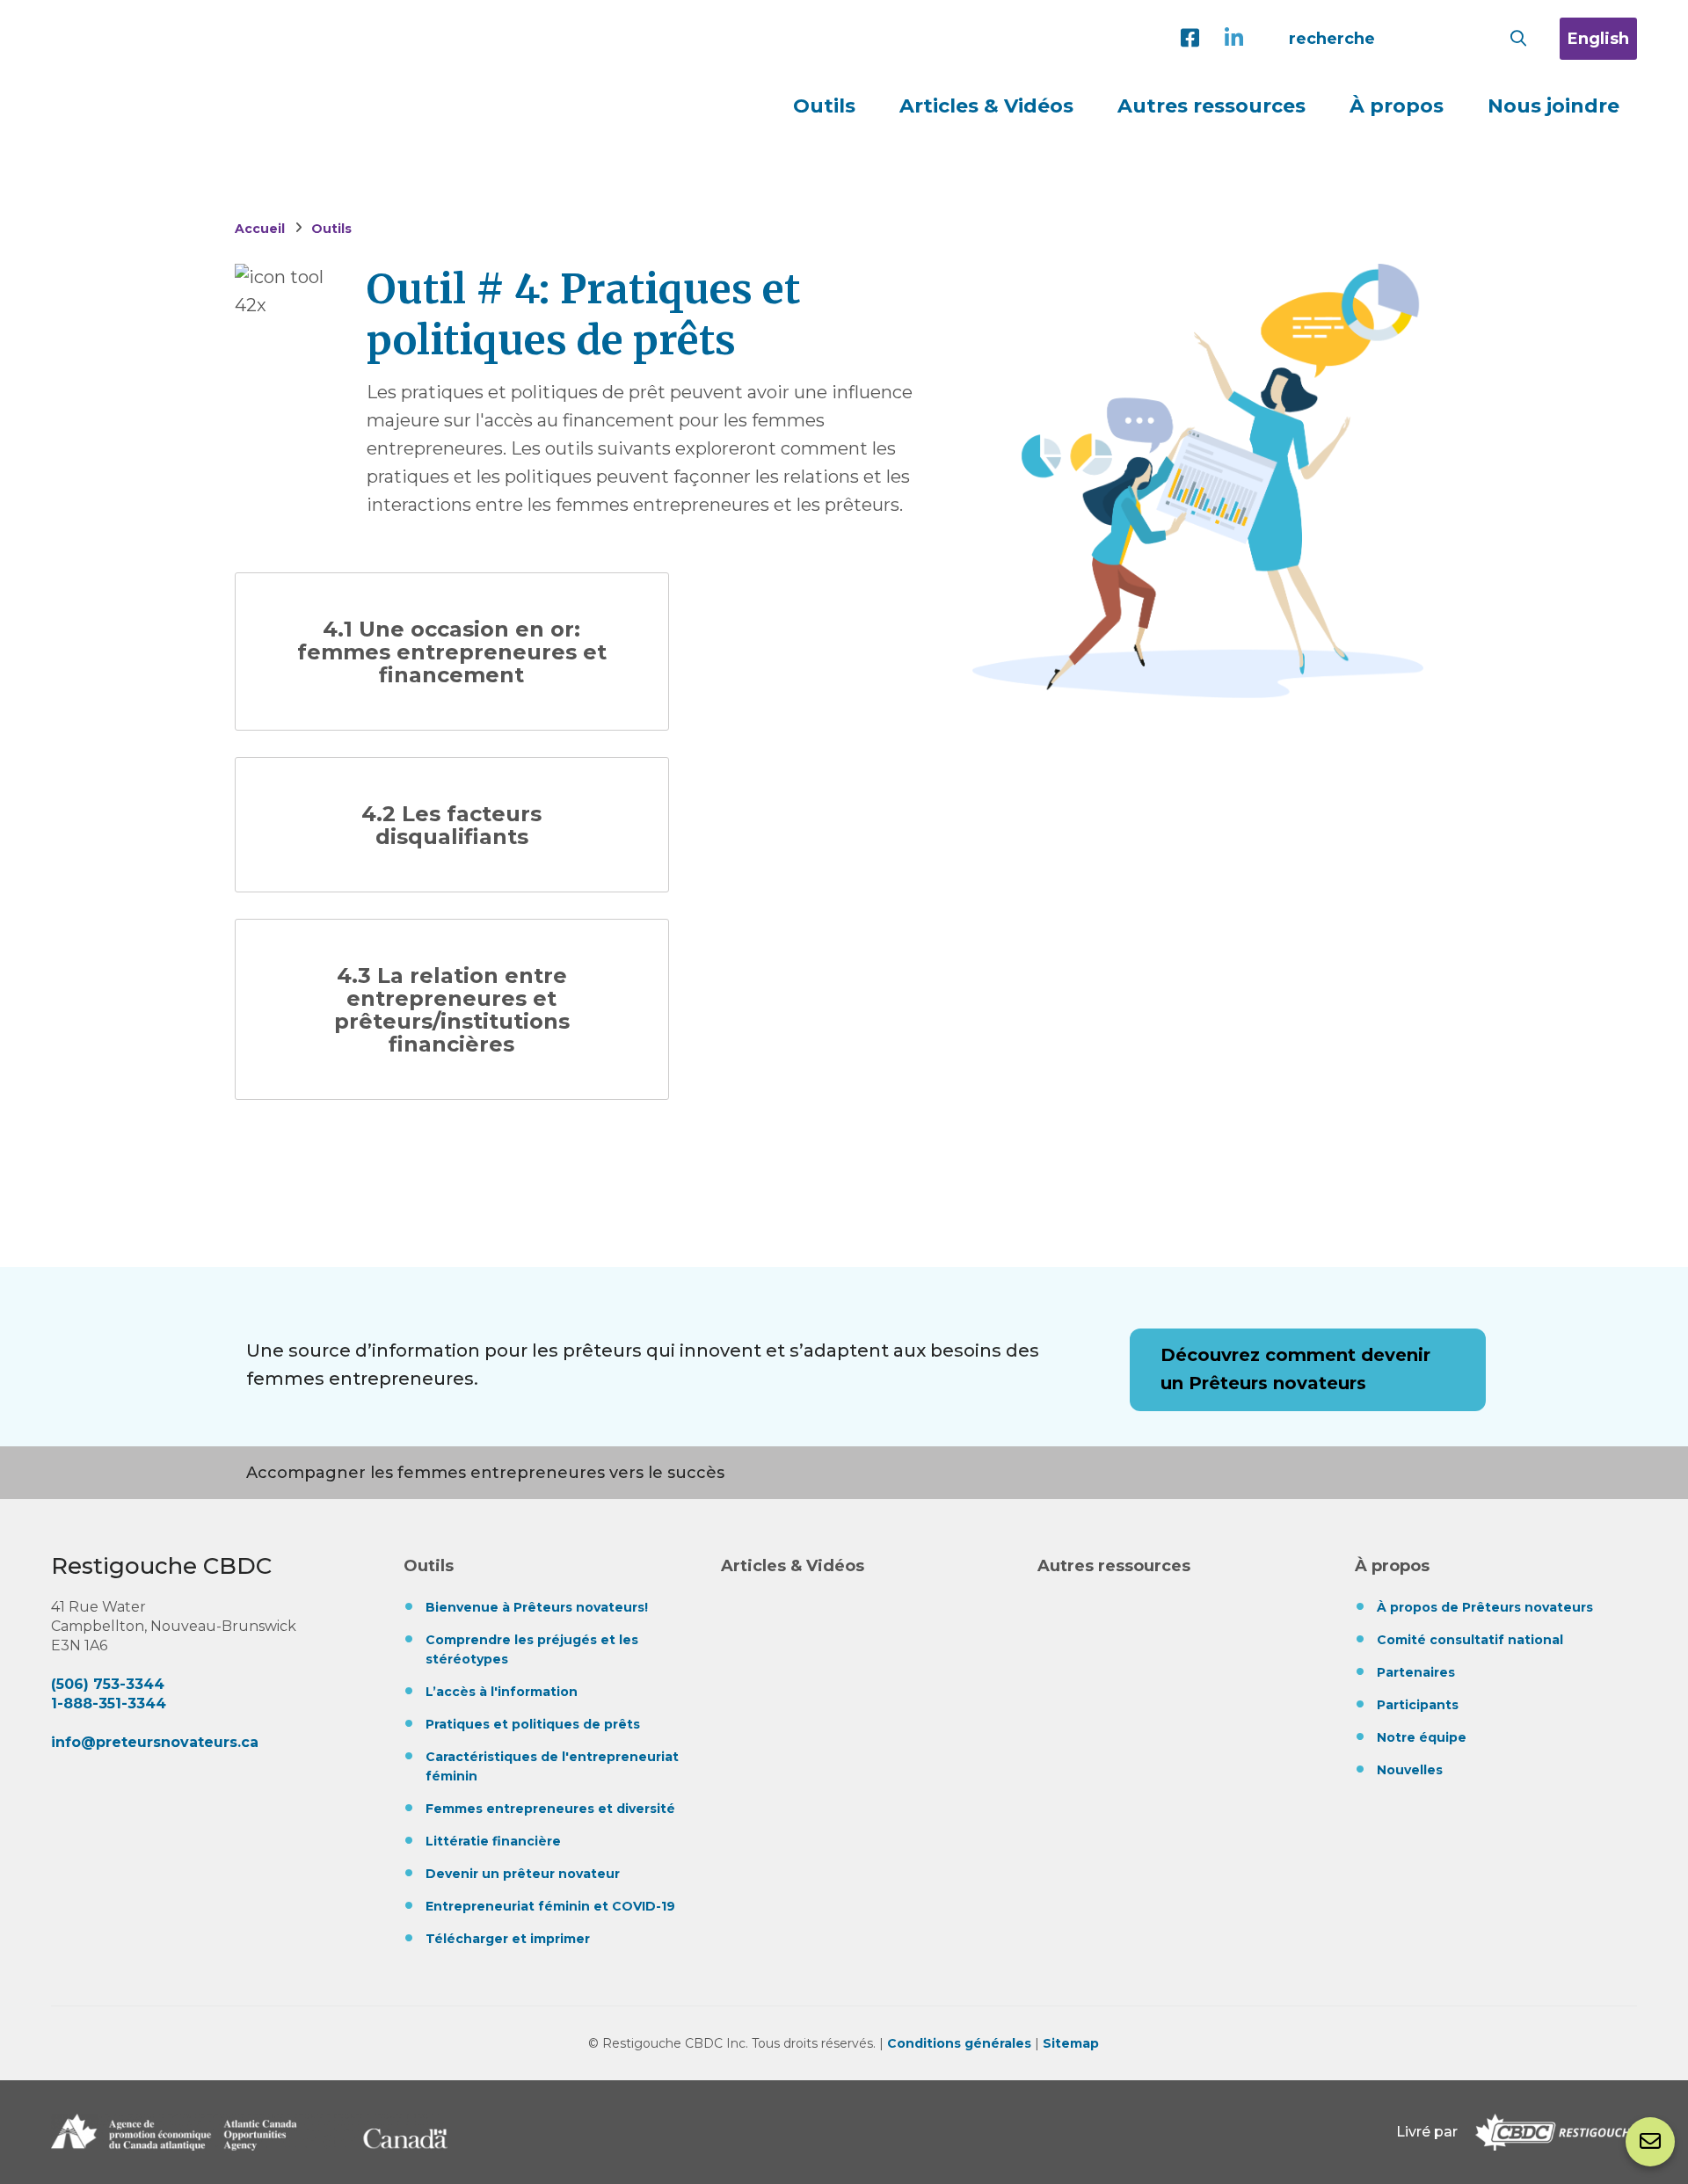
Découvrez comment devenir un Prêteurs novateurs (1295, 1369)
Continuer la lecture (452, 652)
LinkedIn (1238, 39)
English (1598, 39)
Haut (1648, 2065)
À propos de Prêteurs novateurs (1485, 1607)
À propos (1392, 1566)
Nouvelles (1410, 1770)
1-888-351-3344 (109, 1704)
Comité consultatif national (1470, 1640)
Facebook (1194, 39)
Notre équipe (1422, 1737)
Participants (1418, 1705)
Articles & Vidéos (986, 106)
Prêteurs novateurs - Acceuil (278, 42)
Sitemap (1071, 2043)
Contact (1650, 2142)
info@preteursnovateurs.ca (155, 1742)
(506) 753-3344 (108, 1684)
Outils (429, 1566)
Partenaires (1416, 1672)
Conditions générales (959, 2043)
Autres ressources (1211, 106)
